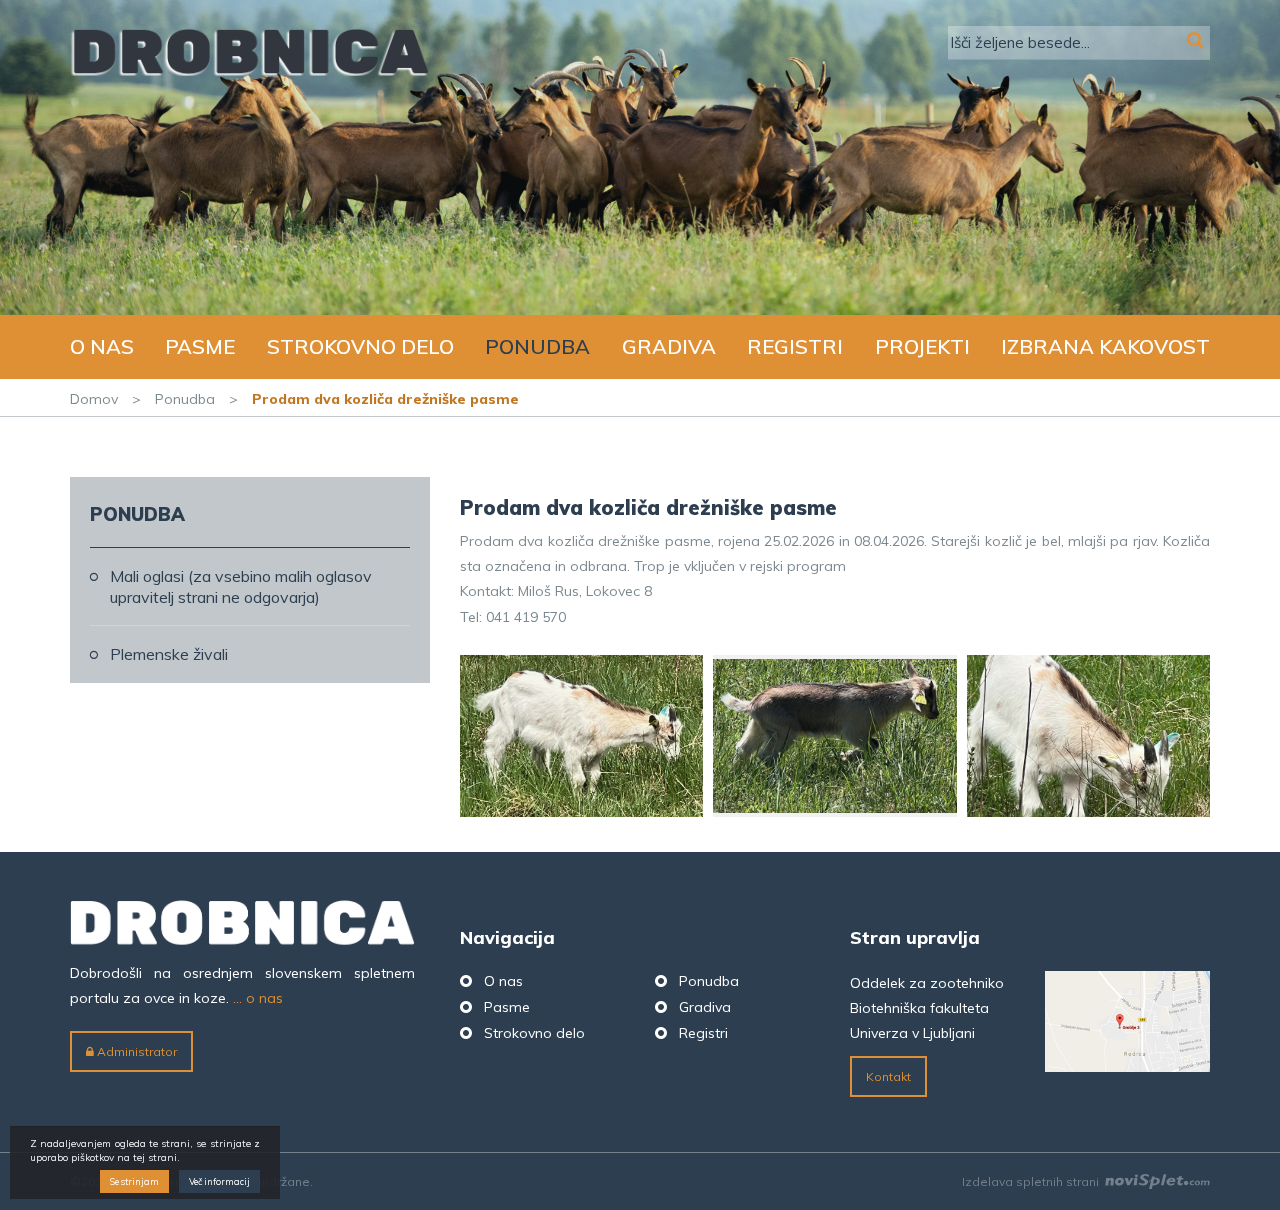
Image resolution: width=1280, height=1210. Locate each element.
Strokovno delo (360, 346)
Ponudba (537, 346)
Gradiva (669, 346)
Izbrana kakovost (1105, 346)
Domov (94, 399)
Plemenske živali (169, 654)
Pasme (200, 346)
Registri (795, 346)
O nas (102, 346)
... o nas (258, 998)
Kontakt (888, 1076)
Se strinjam (134, 1182)
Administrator (135, 1051)
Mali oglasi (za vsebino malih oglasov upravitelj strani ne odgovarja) (241, 586)
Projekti (922, 346)
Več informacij (219, 1182)
